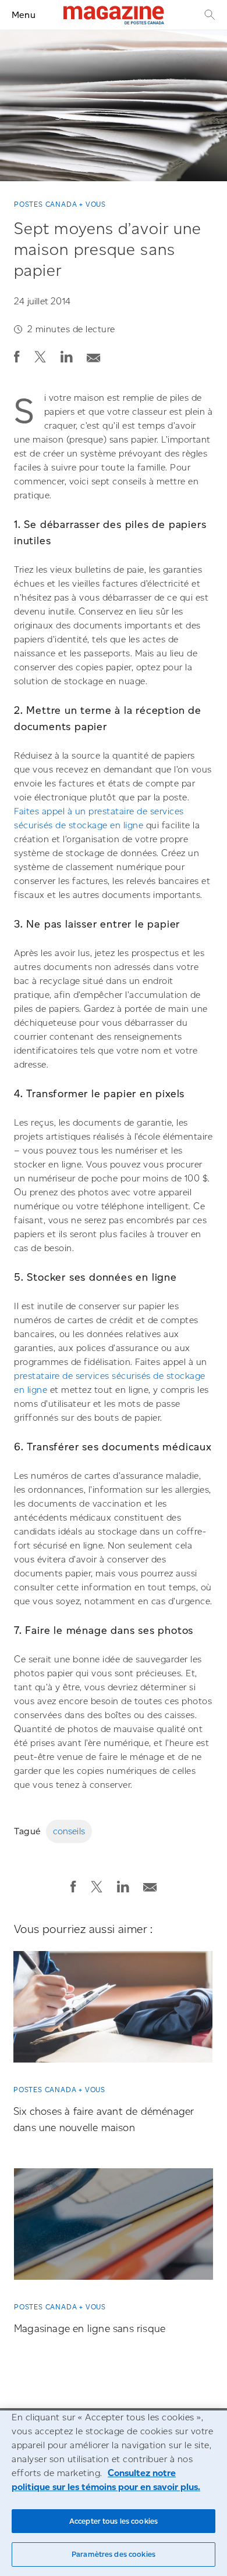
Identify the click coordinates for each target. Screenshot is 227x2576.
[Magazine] (114, 15)
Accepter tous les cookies (114, 2521)
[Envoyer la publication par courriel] (94, 355)
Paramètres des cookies (114, 2554)
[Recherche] (208, 15)
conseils (69, 1831)
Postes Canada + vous (60, 204)
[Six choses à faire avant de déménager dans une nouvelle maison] (113, 2011)
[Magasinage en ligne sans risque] (114, 2228)
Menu (24, 15)
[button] (17, 357)
